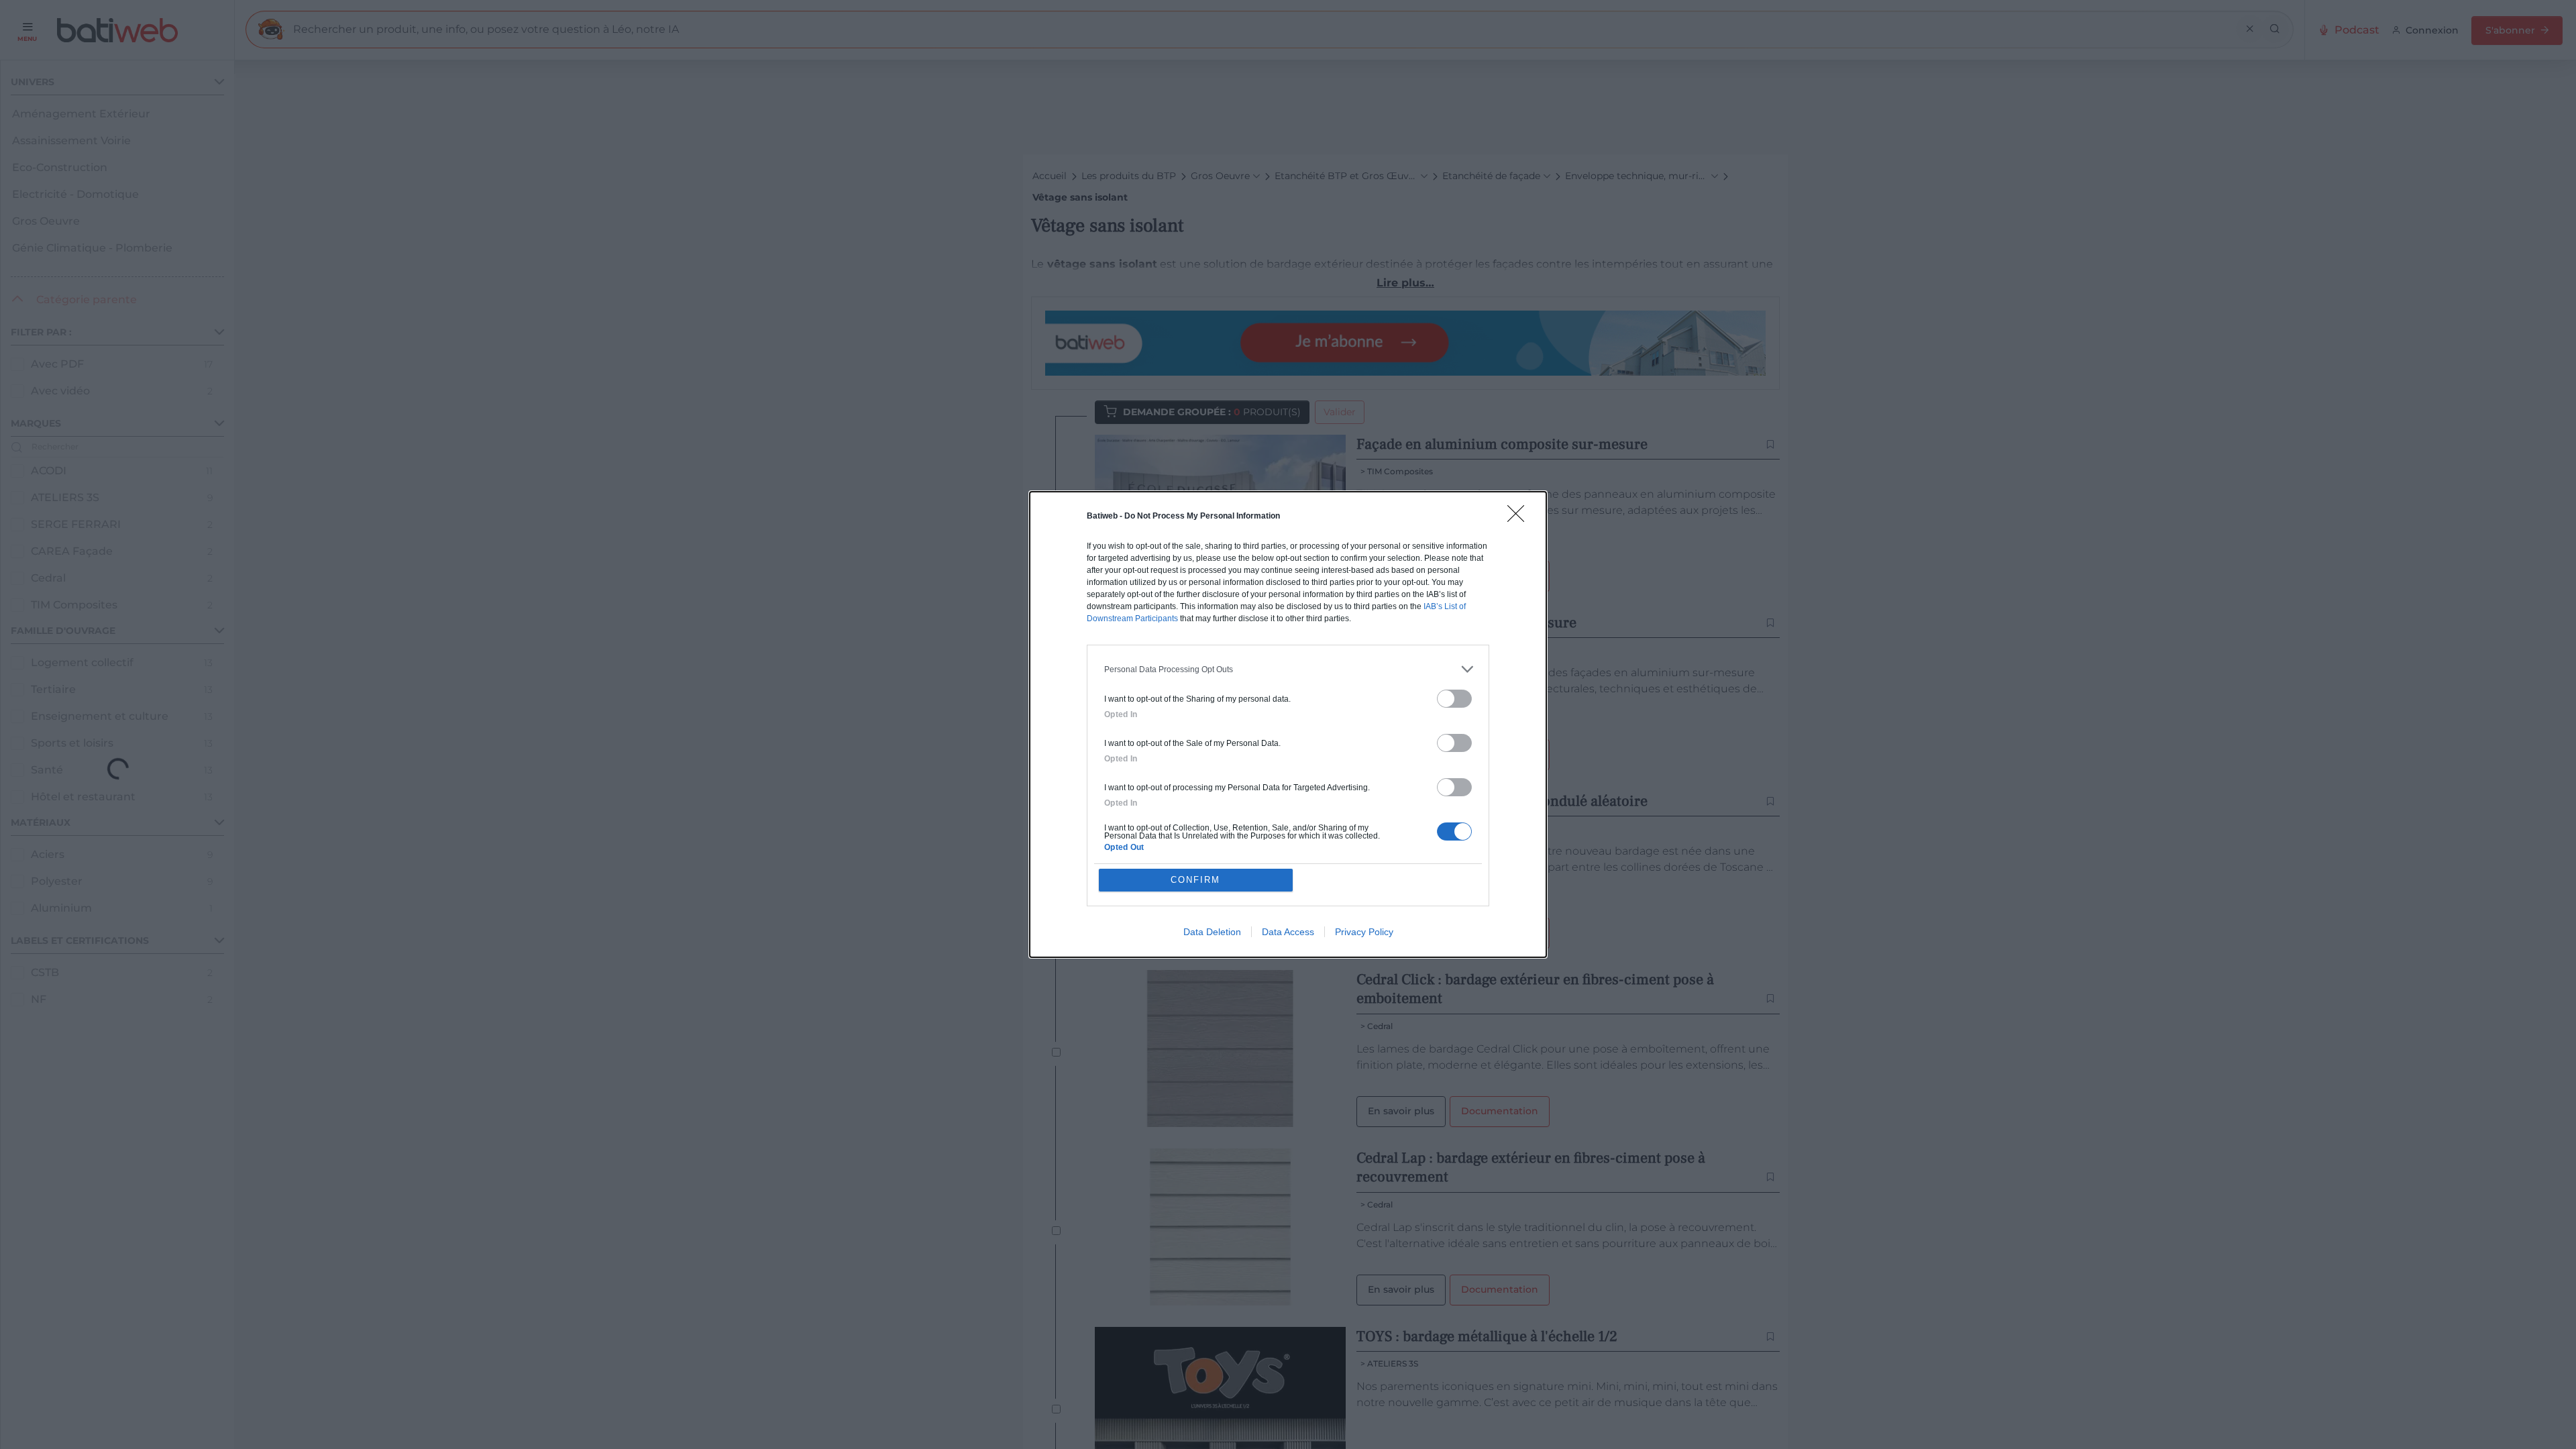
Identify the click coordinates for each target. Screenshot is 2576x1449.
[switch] (1454, 699)
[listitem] (1288, 669)
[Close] (1520, 518)
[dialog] (1288, 724)
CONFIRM (1195, 880)
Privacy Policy (1364, 932)
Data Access (1288, 932)
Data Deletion (1212, 932)
